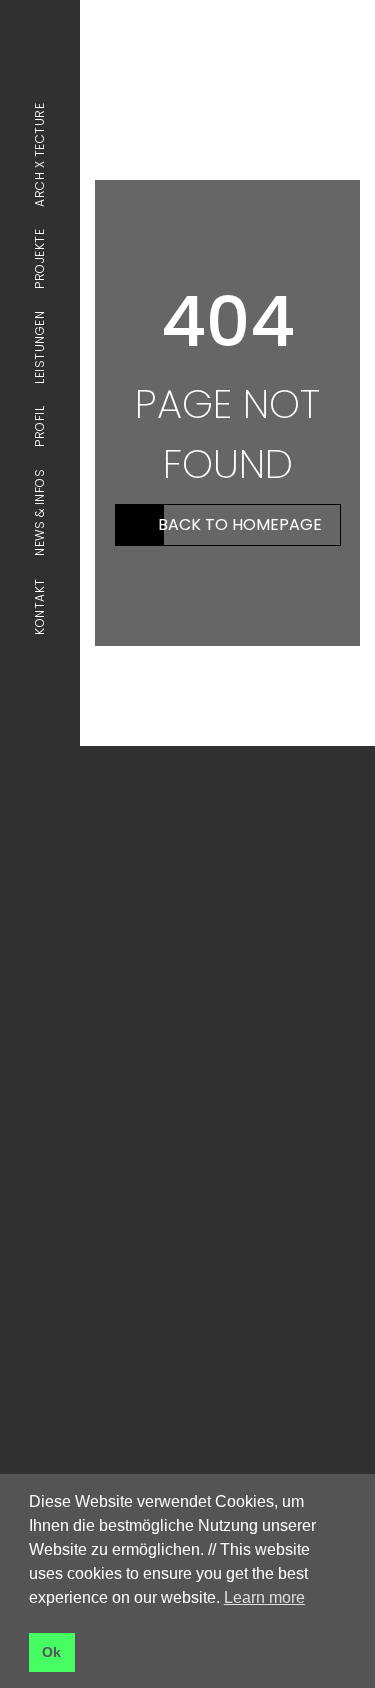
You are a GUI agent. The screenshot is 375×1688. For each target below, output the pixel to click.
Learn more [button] (264, 1597)
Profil (39, 426)
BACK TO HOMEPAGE (240, 524)
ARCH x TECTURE (39, 155)
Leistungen (39, 347)
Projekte (39, 259)
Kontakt (39, 606)
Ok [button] (51, 1652)
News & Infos (39, 512)
